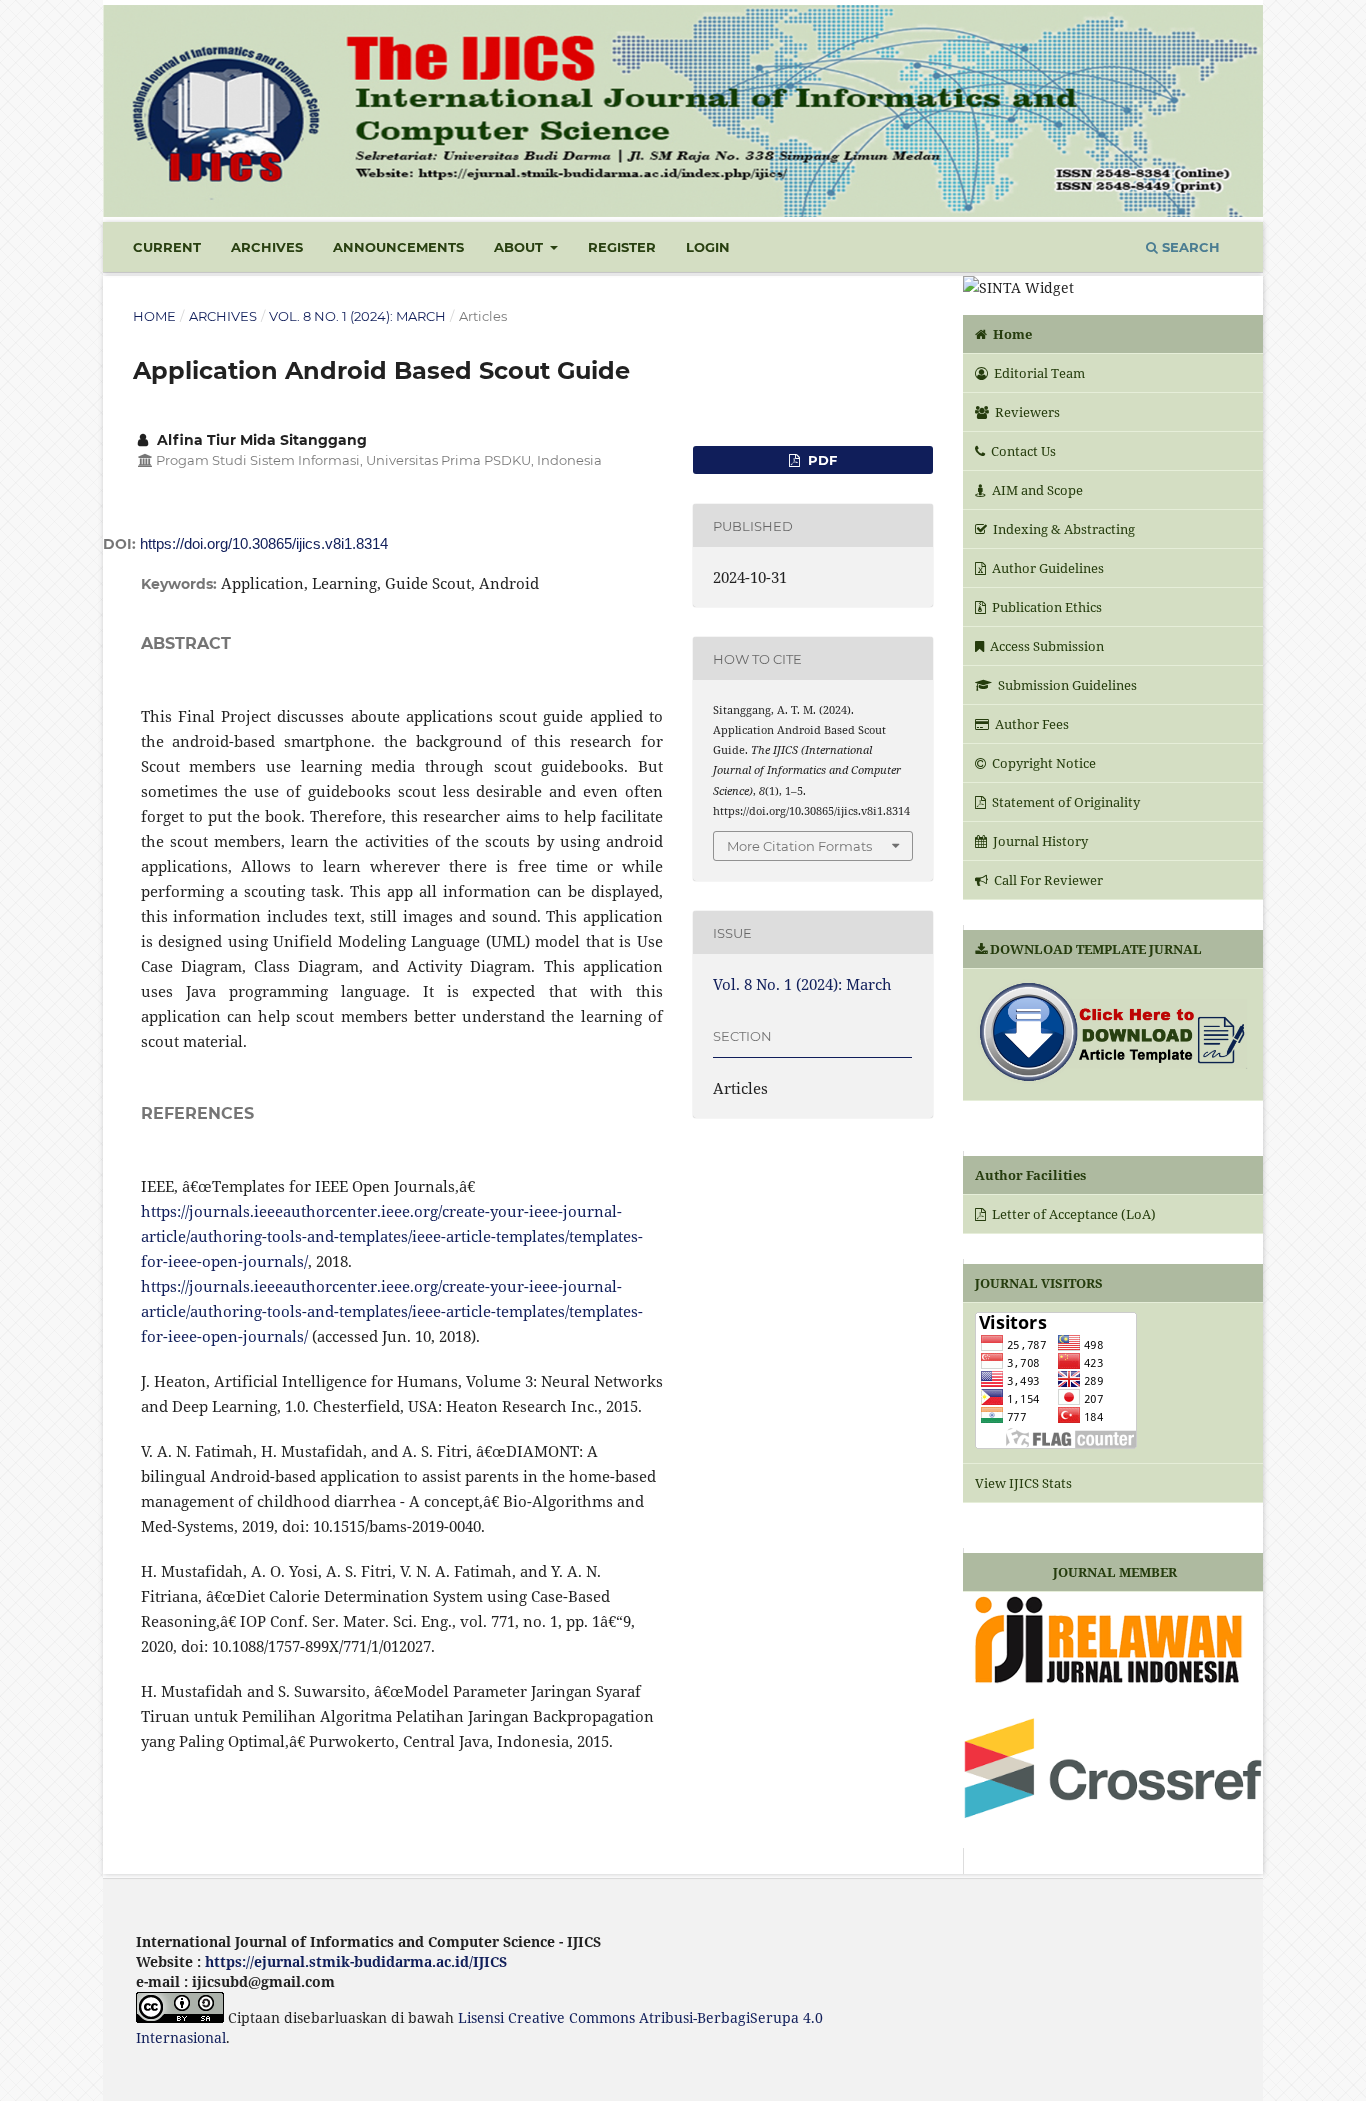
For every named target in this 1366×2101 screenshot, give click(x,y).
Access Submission (1045, 646)
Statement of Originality (1064, 802)
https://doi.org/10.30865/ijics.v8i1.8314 (264, 543)
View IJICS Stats (1023, 1483)
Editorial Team (1038, 373)
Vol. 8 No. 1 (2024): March (357, 316)
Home (154, 316)
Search (1189, 247)
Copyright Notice (1042, 763)
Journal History (1039, 841)
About (520, 247)
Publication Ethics (1045, 607)
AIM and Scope (1036, 490)
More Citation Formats (799, 846)
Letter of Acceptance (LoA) (1072, 1214)
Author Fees (1030, 724)
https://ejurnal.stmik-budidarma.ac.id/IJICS (356, 1961)
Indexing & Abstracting (1062, 529)
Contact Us (1022, 451)
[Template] (1113, 1035)
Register (622, 247)
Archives (267, 247)
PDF (820, 460)
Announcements (398, 247)
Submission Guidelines (1066, 685)
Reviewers (1026, 412)
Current (167, 247)
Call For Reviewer (1047, 880)
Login (708, 247)
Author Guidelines (1046, 568)
